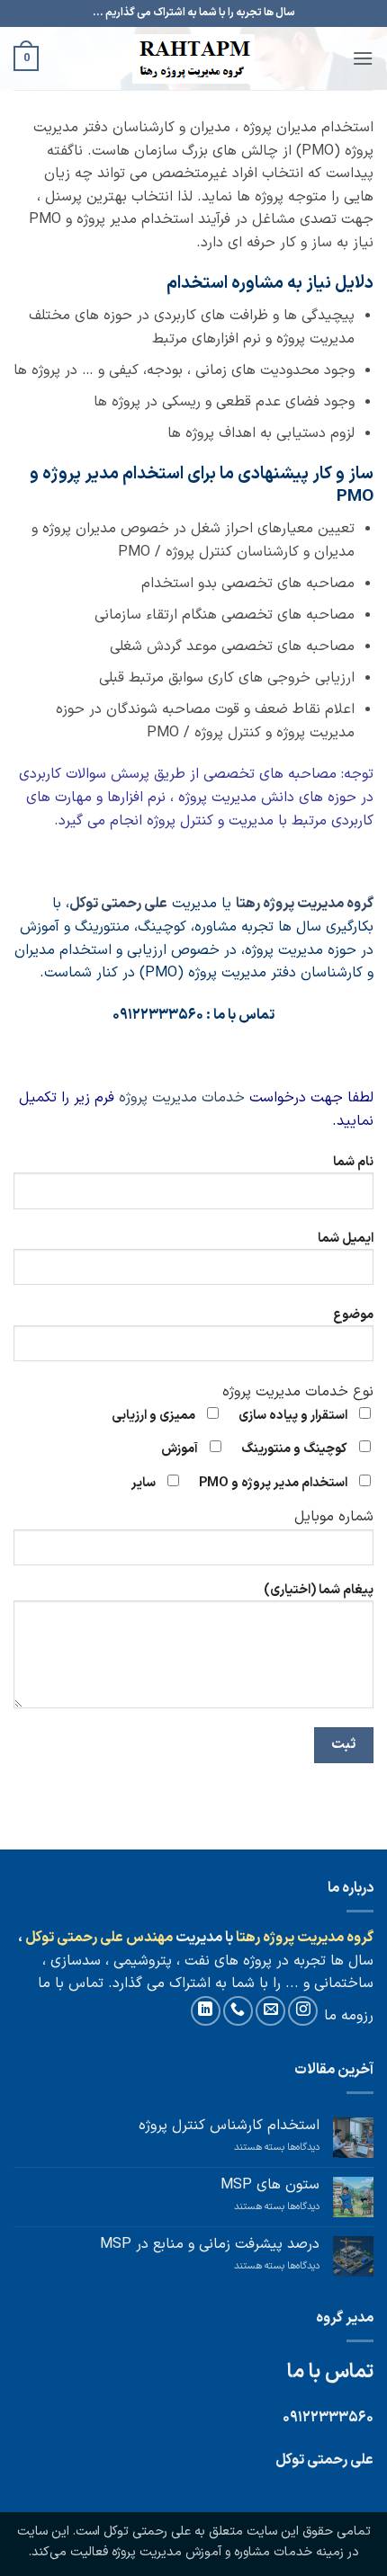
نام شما (353, 1162)
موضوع (353, 1315)
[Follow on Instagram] (303, 2011)
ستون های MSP (270, 2185)
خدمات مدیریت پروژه (182, 1098)
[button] (363, 58)
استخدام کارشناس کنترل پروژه (229, 2126)
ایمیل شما (346, 1239)
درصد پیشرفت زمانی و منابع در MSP (210, 2245)
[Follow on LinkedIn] (206, 2011)
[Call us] (238, 2011)
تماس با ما (71, 1983)
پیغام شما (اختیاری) (319, 1590)
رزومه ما (349, 2016)
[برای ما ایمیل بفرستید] (270, 2011)
